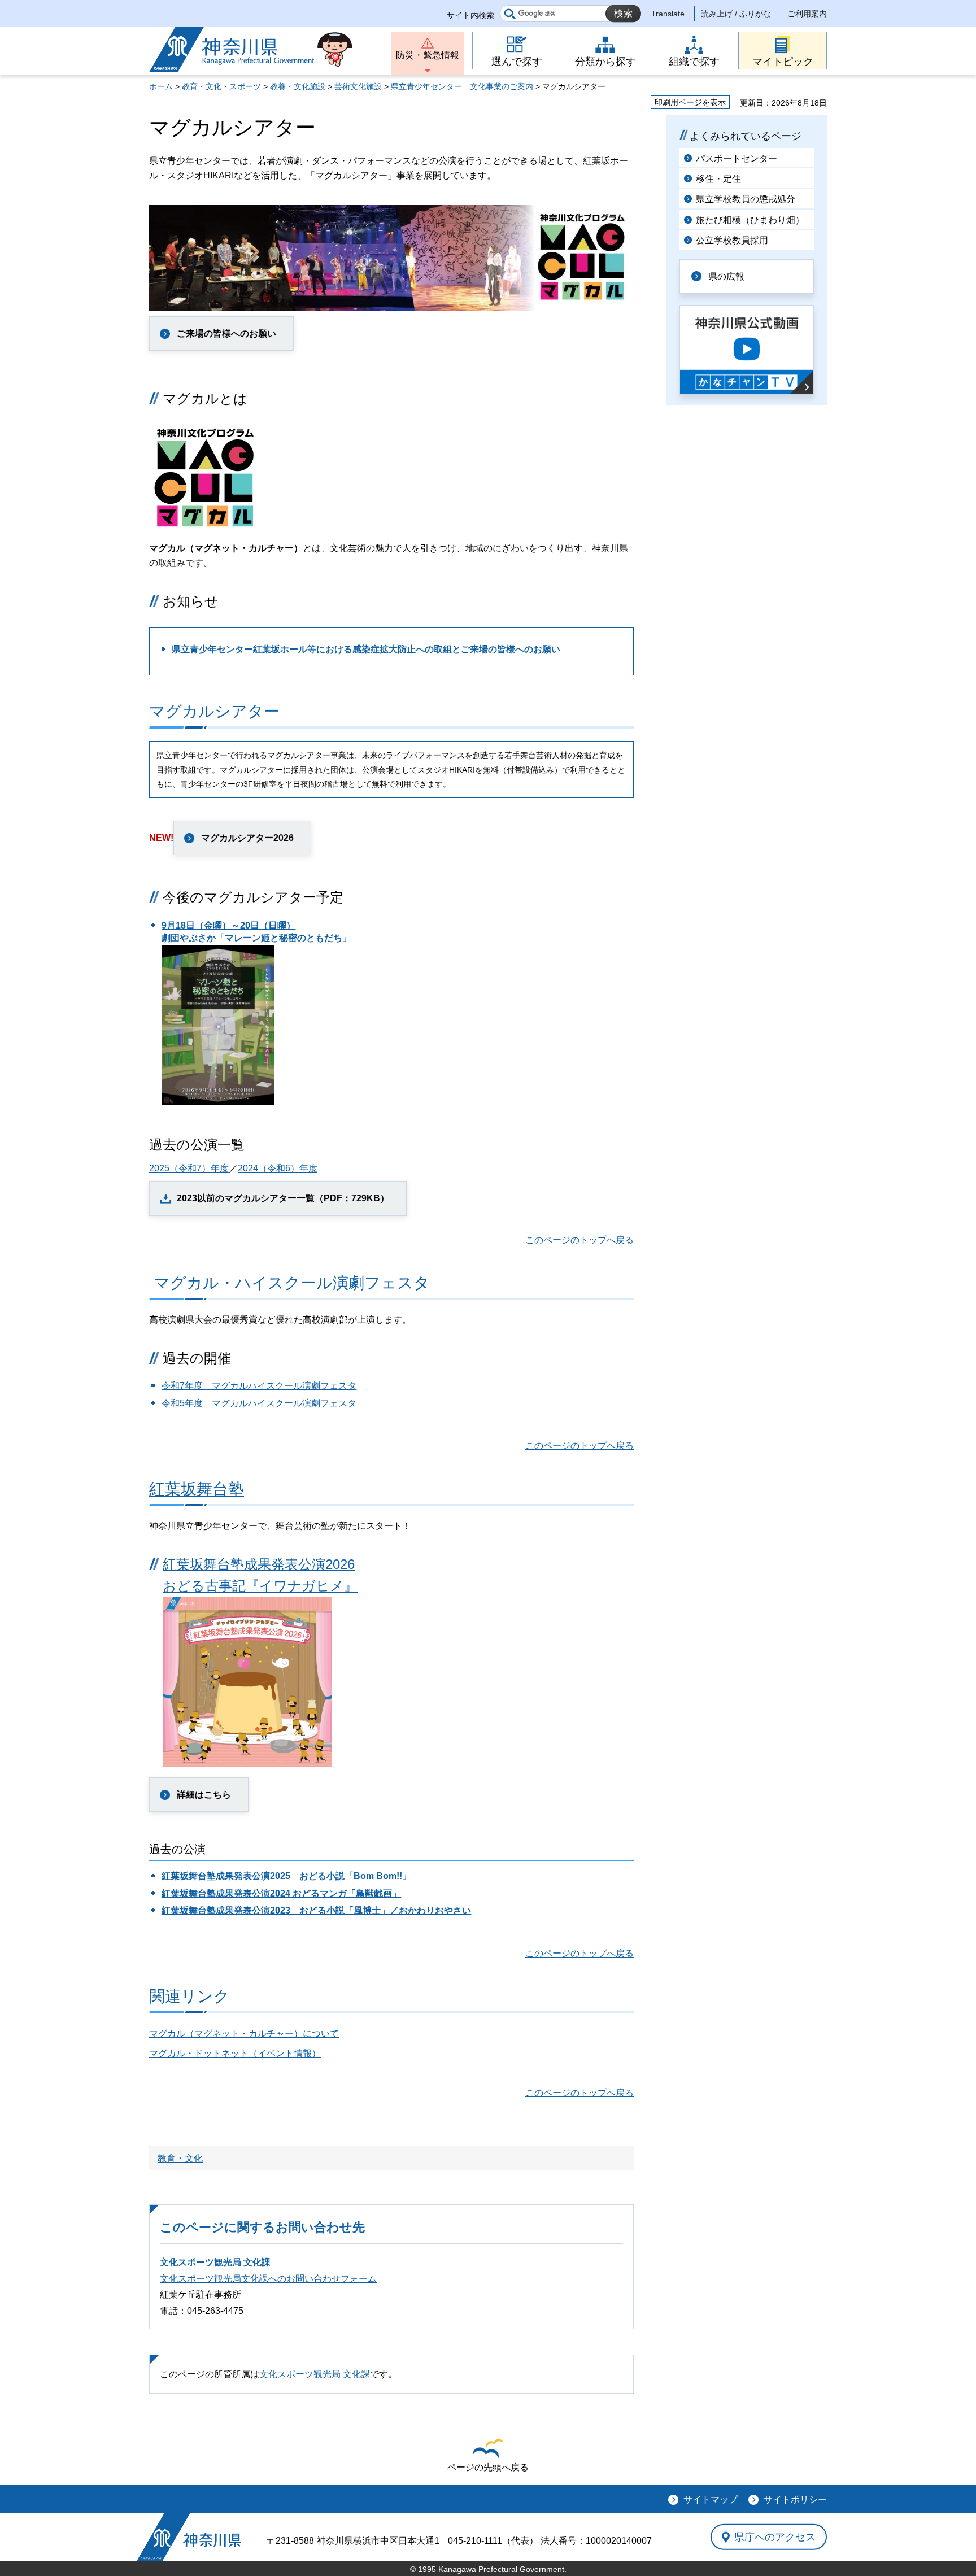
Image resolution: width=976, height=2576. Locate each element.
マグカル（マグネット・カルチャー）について (244, 2034)
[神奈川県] (189, 2537)
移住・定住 (718, 179)
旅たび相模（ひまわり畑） (750, 220)
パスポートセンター (737, 158)
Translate (668, 14)
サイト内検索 (470, 15)
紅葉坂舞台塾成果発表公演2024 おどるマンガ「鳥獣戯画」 (281, 1893)
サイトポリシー (795, 2499)
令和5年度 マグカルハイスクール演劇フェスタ (259, 1403)
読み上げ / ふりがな (736, 14)
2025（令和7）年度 (189, 1168)
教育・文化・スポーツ (221, 86)
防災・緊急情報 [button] (428, 55)
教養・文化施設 (298, 86)
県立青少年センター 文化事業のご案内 (462, 86)
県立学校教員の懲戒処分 (746, 199)
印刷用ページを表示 (690, 102)
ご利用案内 (807, 14)
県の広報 (726, 276)
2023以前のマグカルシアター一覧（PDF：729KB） (283, 1198)
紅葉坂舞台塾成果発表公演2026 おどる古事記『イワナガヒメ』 (260, 1575)
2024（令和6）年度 (278, 1168)
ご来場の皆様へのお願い (226, 334)
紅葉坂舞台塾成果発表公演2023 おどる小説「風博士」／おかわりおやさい (316, 1910)
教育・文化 (180, 2158)
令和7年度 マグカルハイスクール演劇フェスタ (259, 1386)
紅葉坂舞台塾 (197, 1489)
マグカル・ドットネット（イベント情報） (235, 2053)
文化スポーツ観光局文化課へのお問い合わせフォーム (268, 2279)
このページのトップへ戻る (579, 1240)
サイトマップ (711, 2499)
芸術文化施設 (358, 86)
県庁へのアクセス (775, 2537)
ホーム (161, 86)
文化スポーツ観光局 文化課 (215, 2262)
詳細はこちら (204, 1795)
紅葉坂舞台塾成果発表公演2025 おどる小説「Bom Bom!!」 (286, 1876)
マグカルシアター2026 (247, 838)
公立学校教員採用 (732, 240)
